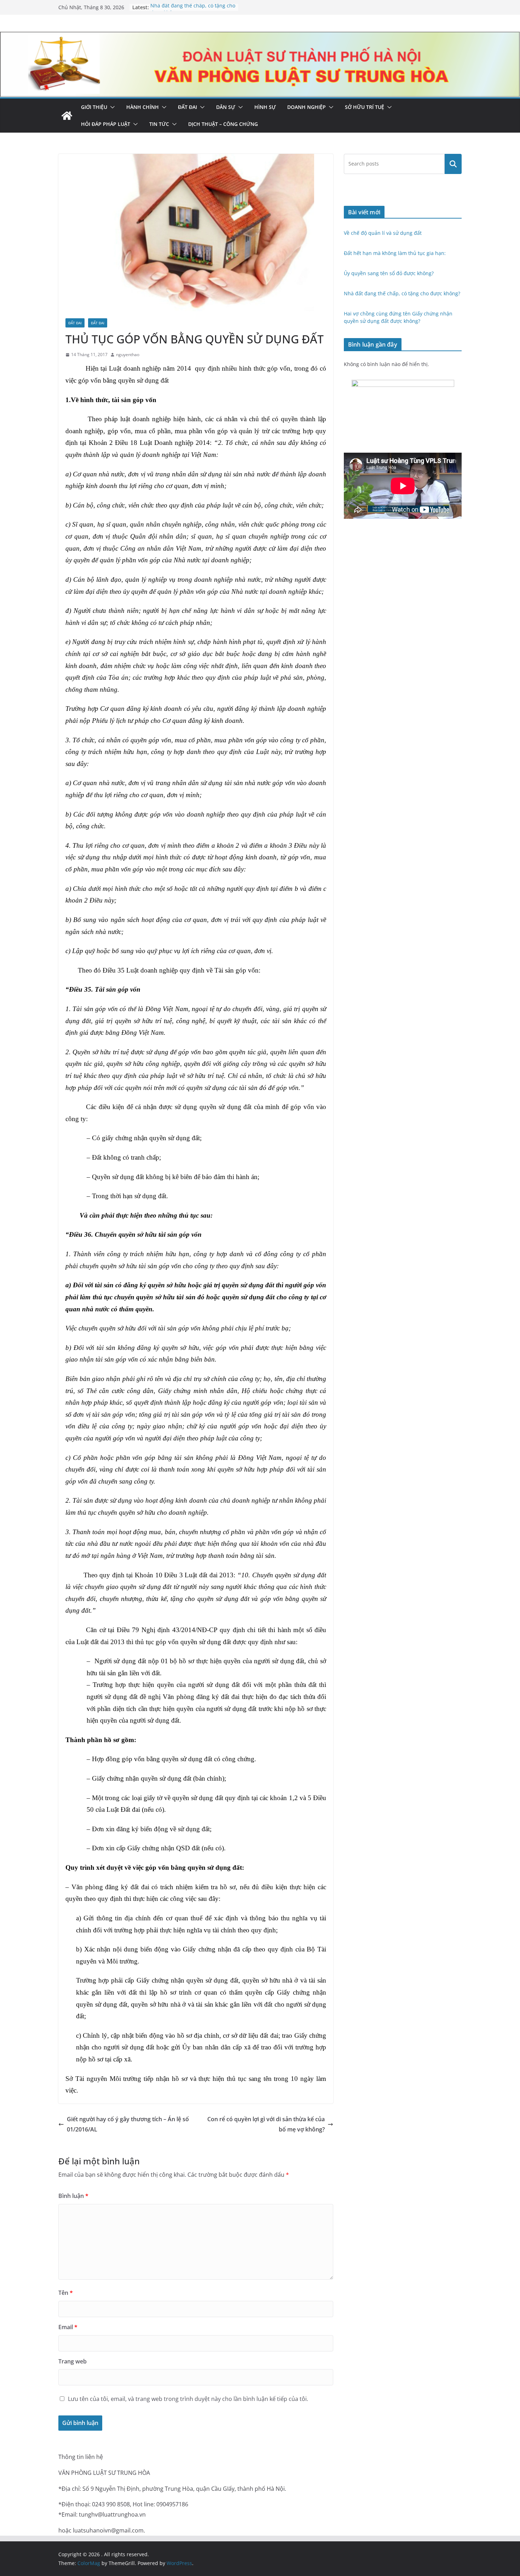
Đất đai (187, 107)
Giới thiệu (94, 107)
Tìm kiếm (453, 164)
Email (68, 2327)
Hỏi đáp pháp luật (106, 124)
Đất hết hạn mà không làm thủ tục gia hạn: (395, 253)
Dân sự (226, 107)
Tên (66, 2293)
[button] (111, 107)
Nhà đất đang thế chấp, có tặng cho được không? (402, 293)
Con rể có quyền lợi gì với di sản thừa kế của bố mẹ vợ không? (266, 2124)
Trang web (73, 2361)
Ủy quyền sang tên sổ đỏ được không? (389, 273)
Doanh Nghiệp (307, 107)
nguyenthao (128, 355)
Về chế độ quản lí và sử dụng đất (383, 233)
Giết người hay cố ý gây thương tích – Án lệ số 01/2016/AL (128, 2124)
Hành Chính (143, 107)
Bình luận (73, 2196)
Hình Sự (265, 107)
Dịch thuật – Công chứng (223, 124)
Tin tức (159, 124)
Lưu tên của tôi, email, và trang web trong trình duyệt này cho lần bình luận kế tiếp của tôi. (188, 2399)
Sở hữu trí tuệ (365, 107)
